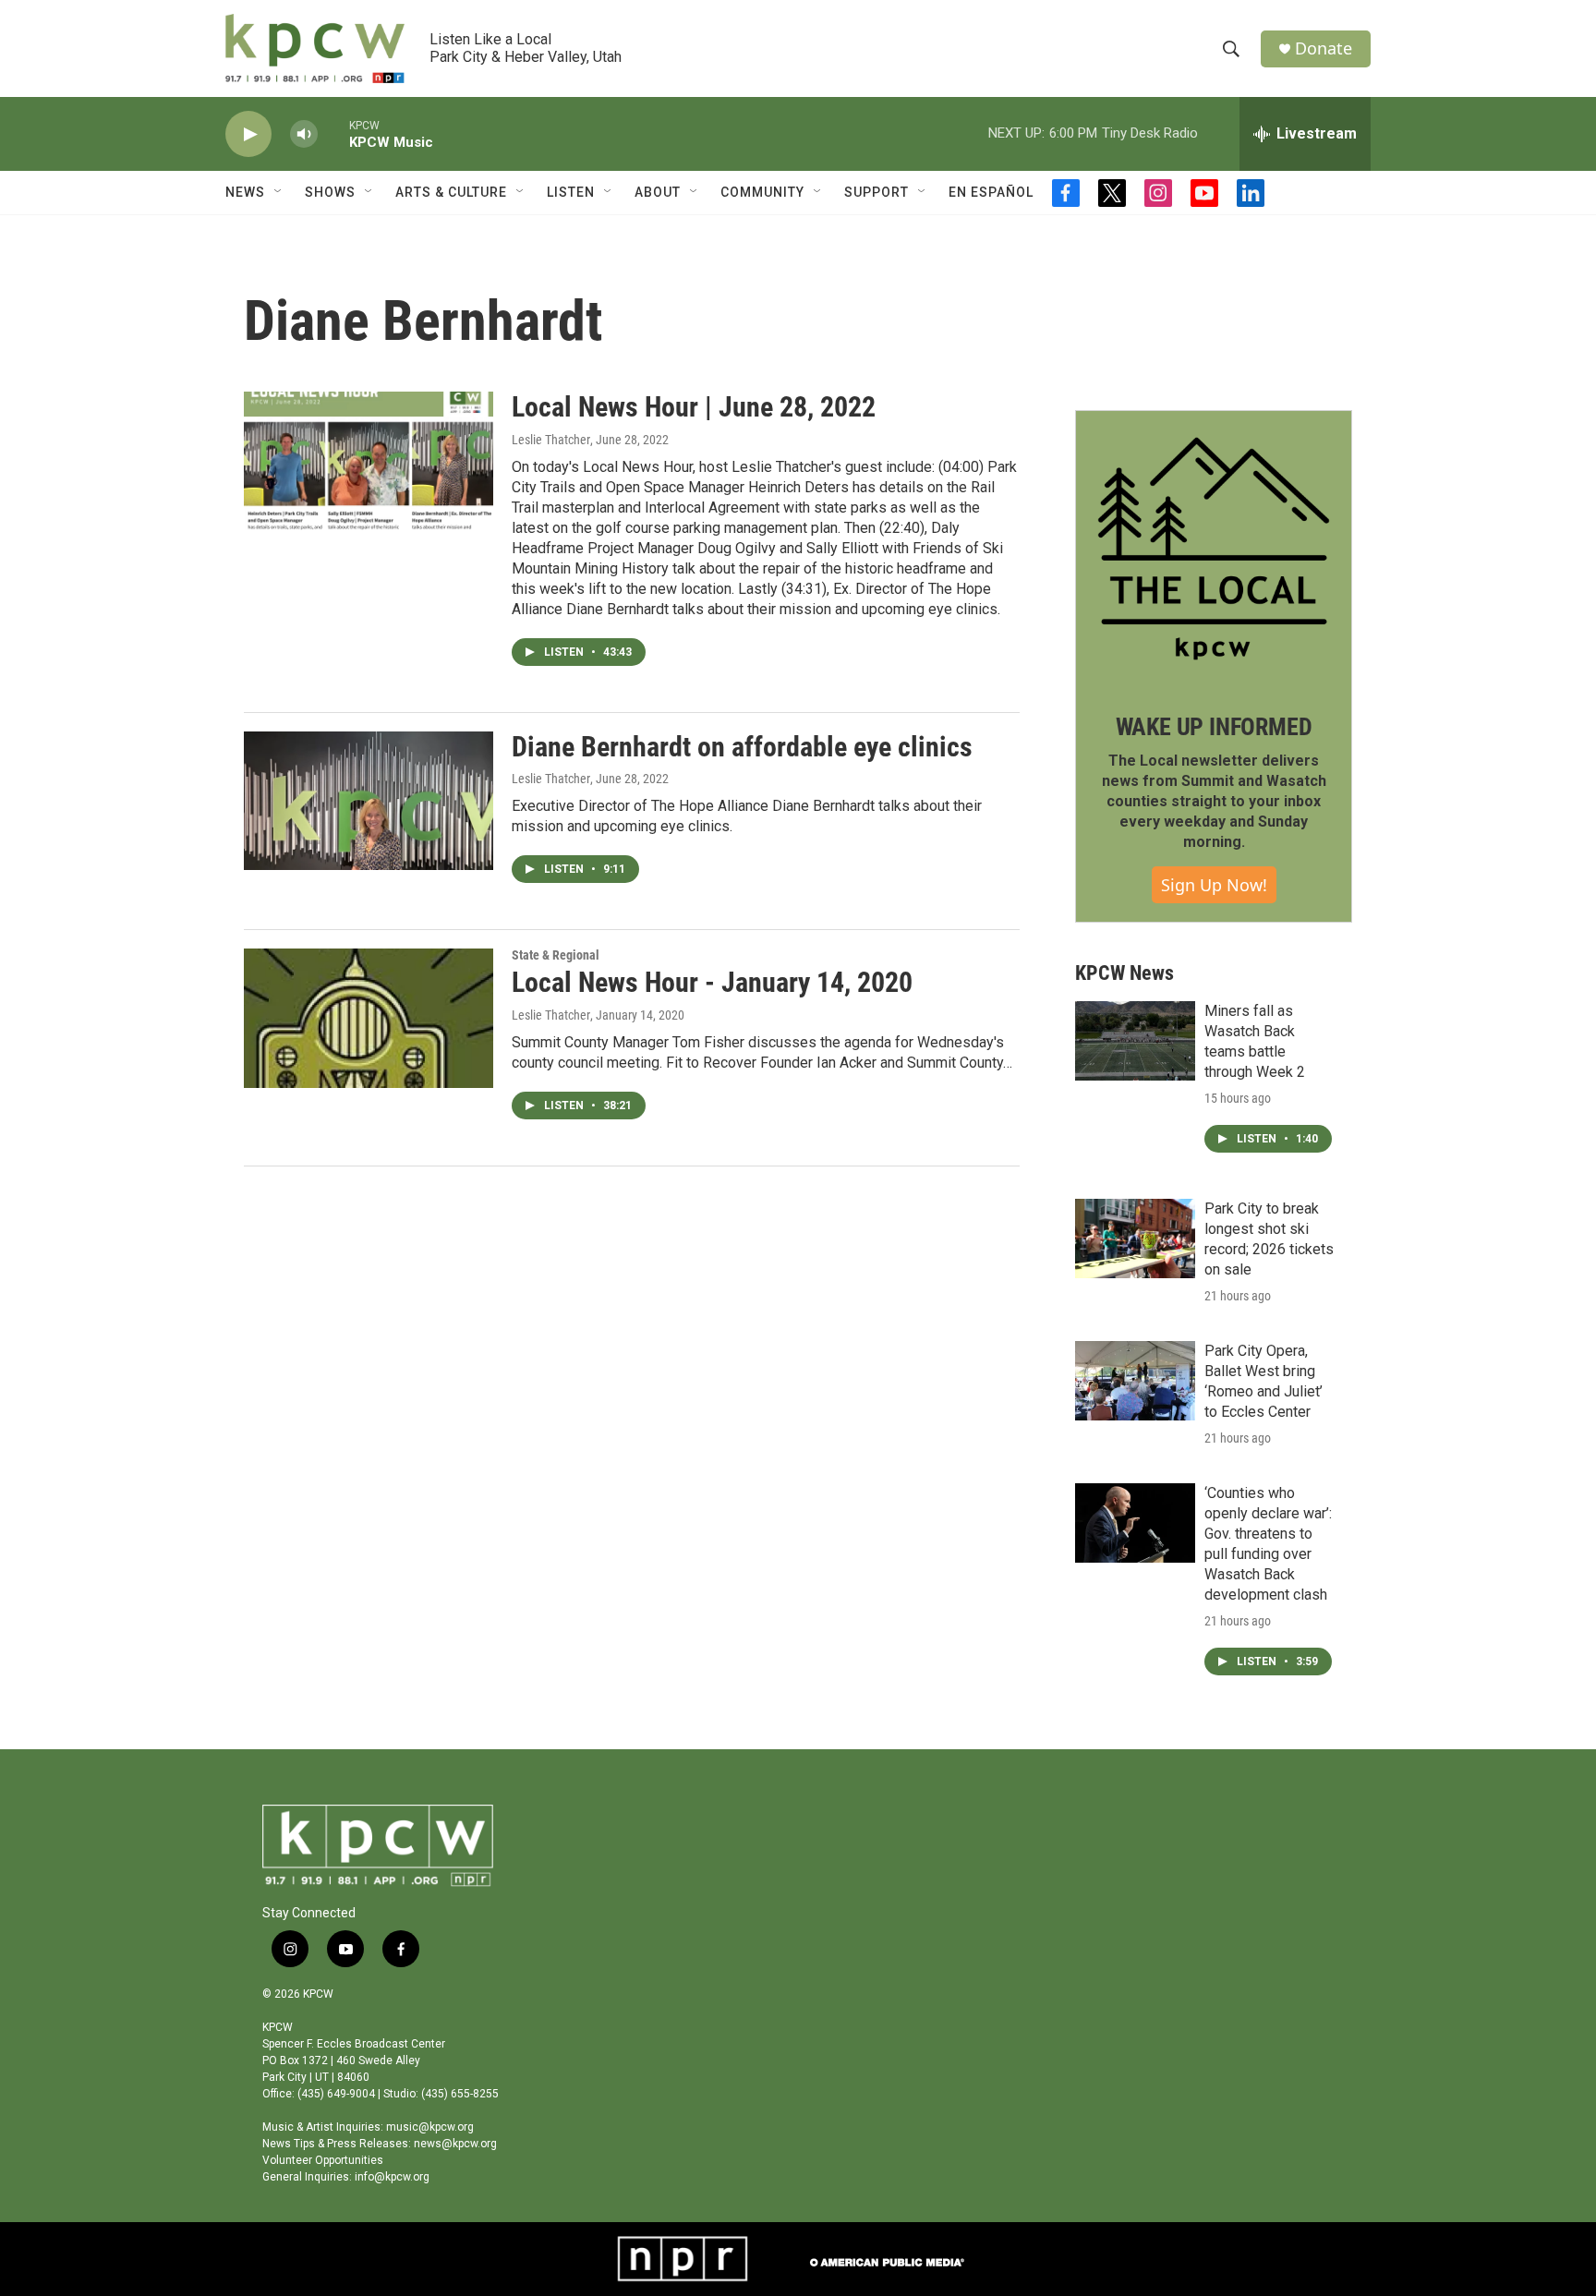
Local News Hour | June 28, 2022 (694, 407)
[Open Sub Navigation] (279, 192)
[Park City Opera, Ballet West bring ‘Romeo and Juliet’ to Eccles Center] (1135, 1381)
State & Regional (556, 955)
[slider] (333, 133)
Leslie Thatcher (551, 440)
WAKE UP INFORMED (1214, 727)
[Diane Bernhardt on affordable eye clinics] (369, 801)
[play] (248, 134)
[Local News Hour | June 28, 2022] (369, 461)
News (245, 192)
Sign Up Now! (1214, 885)
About (658, 192)
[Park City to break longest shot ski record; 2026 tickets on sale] (1135, 1239)
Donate (1324, 48)
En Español (991, 192)
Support (877, 192)
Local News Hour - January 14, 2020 (712, 982)
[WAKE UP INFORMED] (1214, 549)
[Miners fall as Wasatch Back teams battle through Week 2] (1135, 1041)
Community (762, 192)
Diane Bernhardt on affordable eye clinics (742, 747)
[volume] (304, 134)
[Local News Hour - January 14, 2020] (369, 1018)
